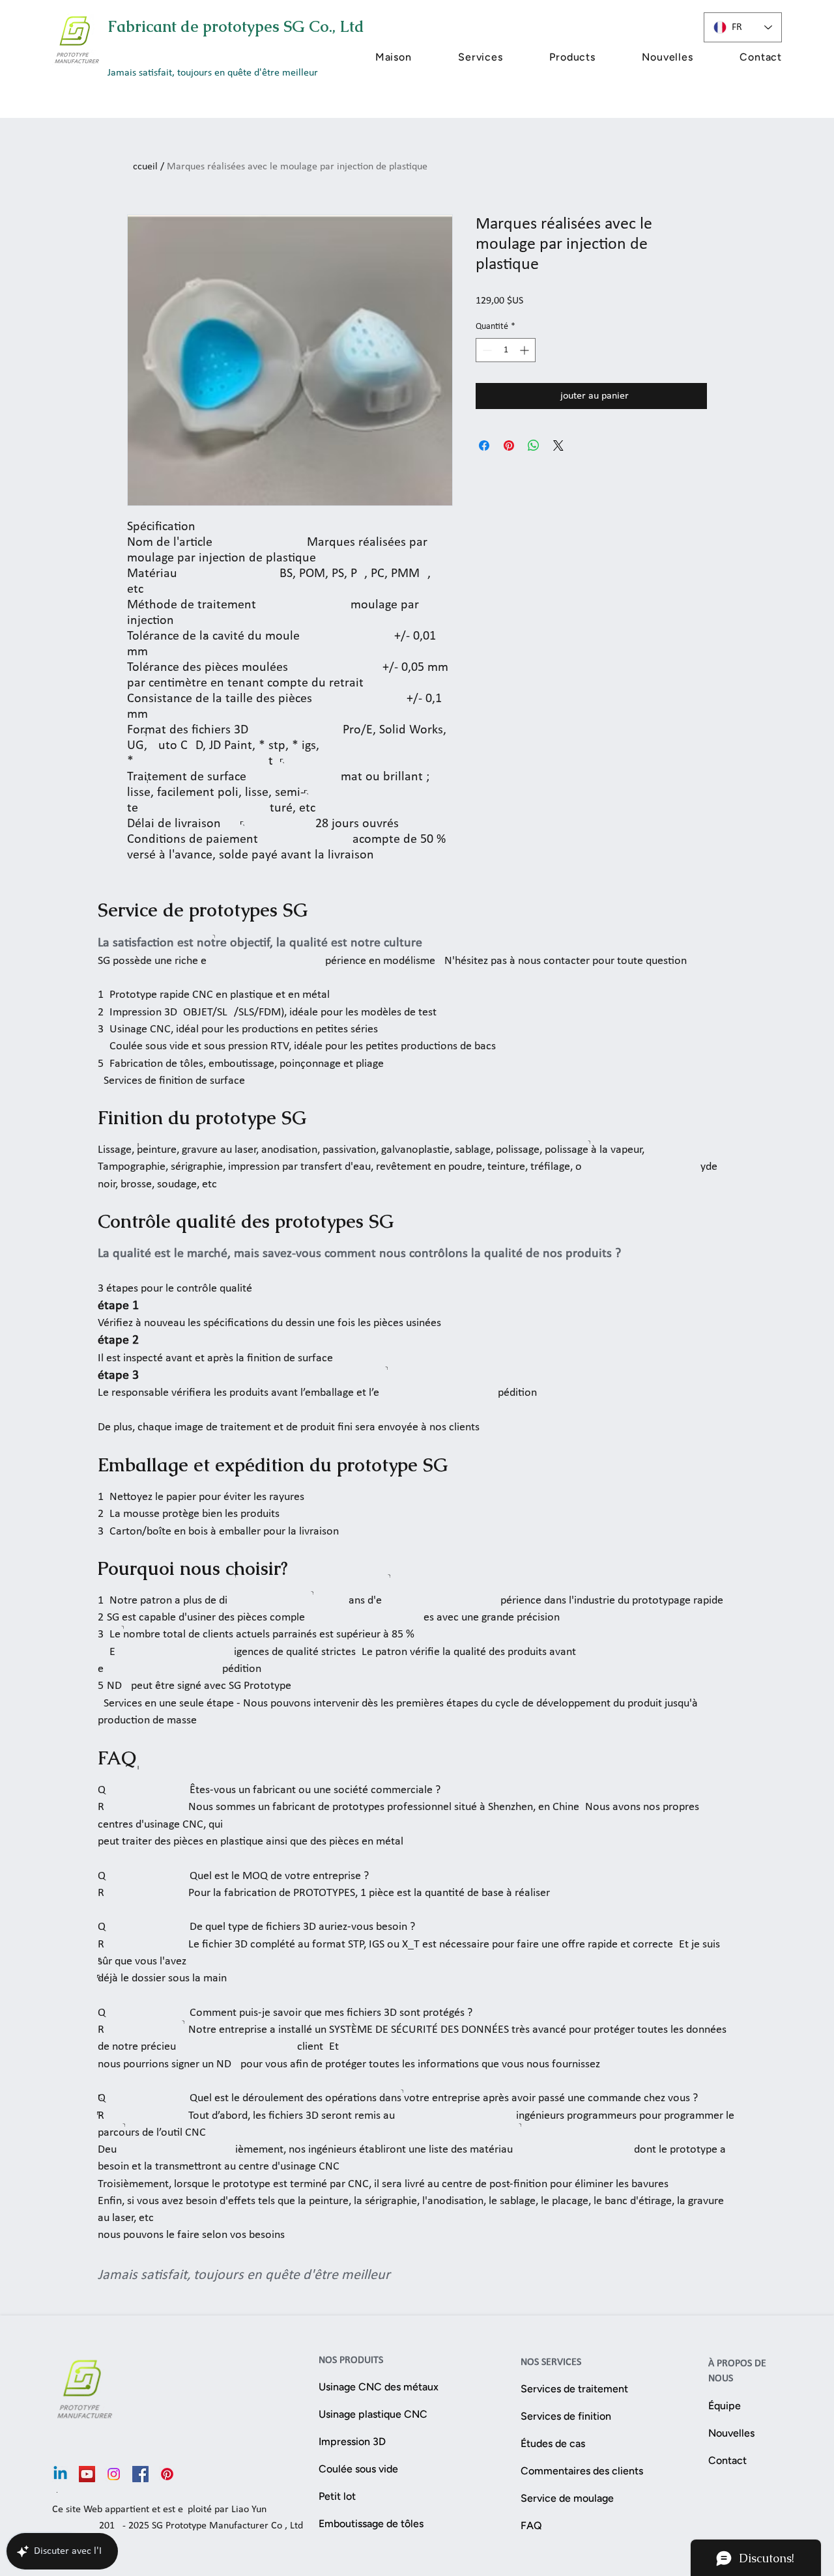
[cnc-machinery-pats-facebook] (140, 2474)
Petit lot (337, 2496)
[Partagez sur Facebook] (484, 446)
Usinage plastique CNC (373, 2414)
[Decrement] (486, 350)
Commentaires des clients (573, 2471)
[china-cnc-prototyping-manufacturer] (87, 2474)
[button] (460, 57)
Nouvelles (731, 2433)
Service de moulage (567, 2498)
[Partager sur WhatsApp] (534, 446)
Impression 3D (352, 2442)
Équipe (725, 2406)
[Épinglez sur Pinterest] (509, 446)
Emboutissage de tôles (371, 2524)
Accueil (142, 167)
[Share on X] (558, 446)
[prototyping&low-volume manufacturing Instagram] (114, 2474)
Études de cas (553, 2443)
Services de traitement (573, 2389)
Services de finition (566, 2416)
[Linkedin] (60, 2474)
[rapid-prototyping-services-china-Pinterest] (167, 2474)
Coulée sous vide (358, 2469)
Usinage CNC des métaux (379, 2387)
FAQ (531, 2526)
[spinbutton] (506, 350)
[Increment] (525, 350)
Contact (727, 2460)
